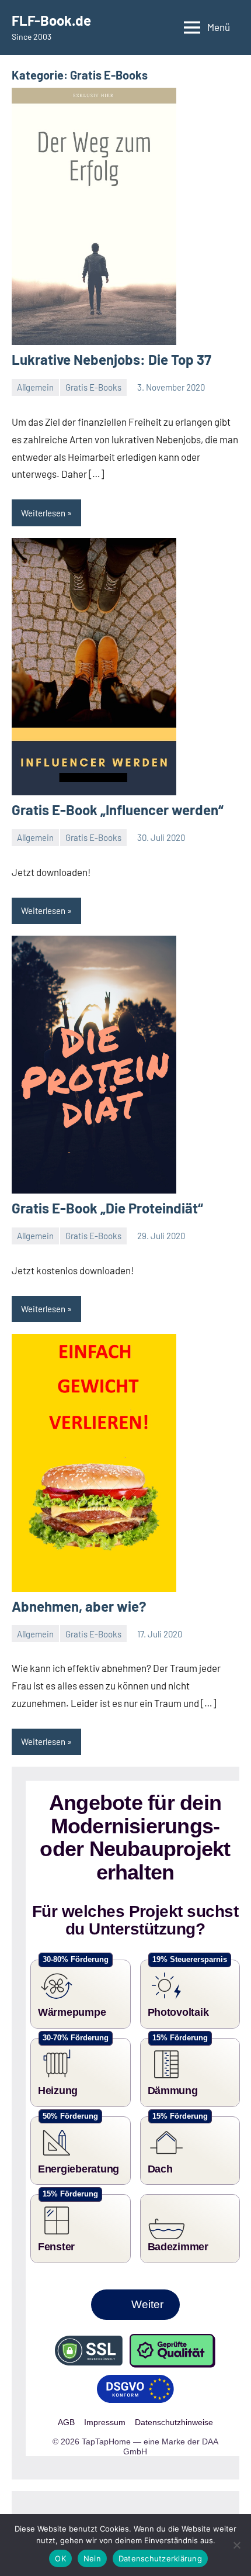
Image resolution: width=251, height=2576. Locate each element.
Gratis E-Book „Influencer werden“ (118, 810)
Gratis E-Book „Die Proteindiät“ (107, 1208)
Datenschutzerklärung (160, 2558)
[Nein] (236, 2545)
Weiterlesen (43, 513)
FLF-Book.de (51, 20)
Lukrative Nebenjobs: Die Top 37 (111, 359)
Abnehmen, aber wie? (79, 1606)
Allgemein (35, 387)
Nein (92, 2558)
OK (60, 2558)
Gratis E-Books (93, 387)
